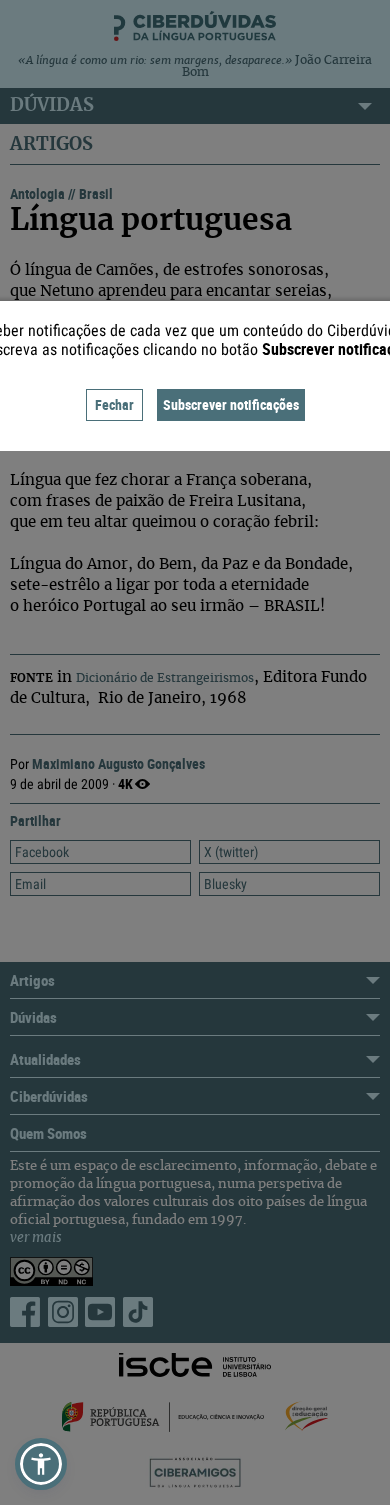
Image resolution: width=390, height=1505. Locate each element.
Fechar (114, 404)
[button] (41, 1464)
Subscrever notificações (231, 404)
